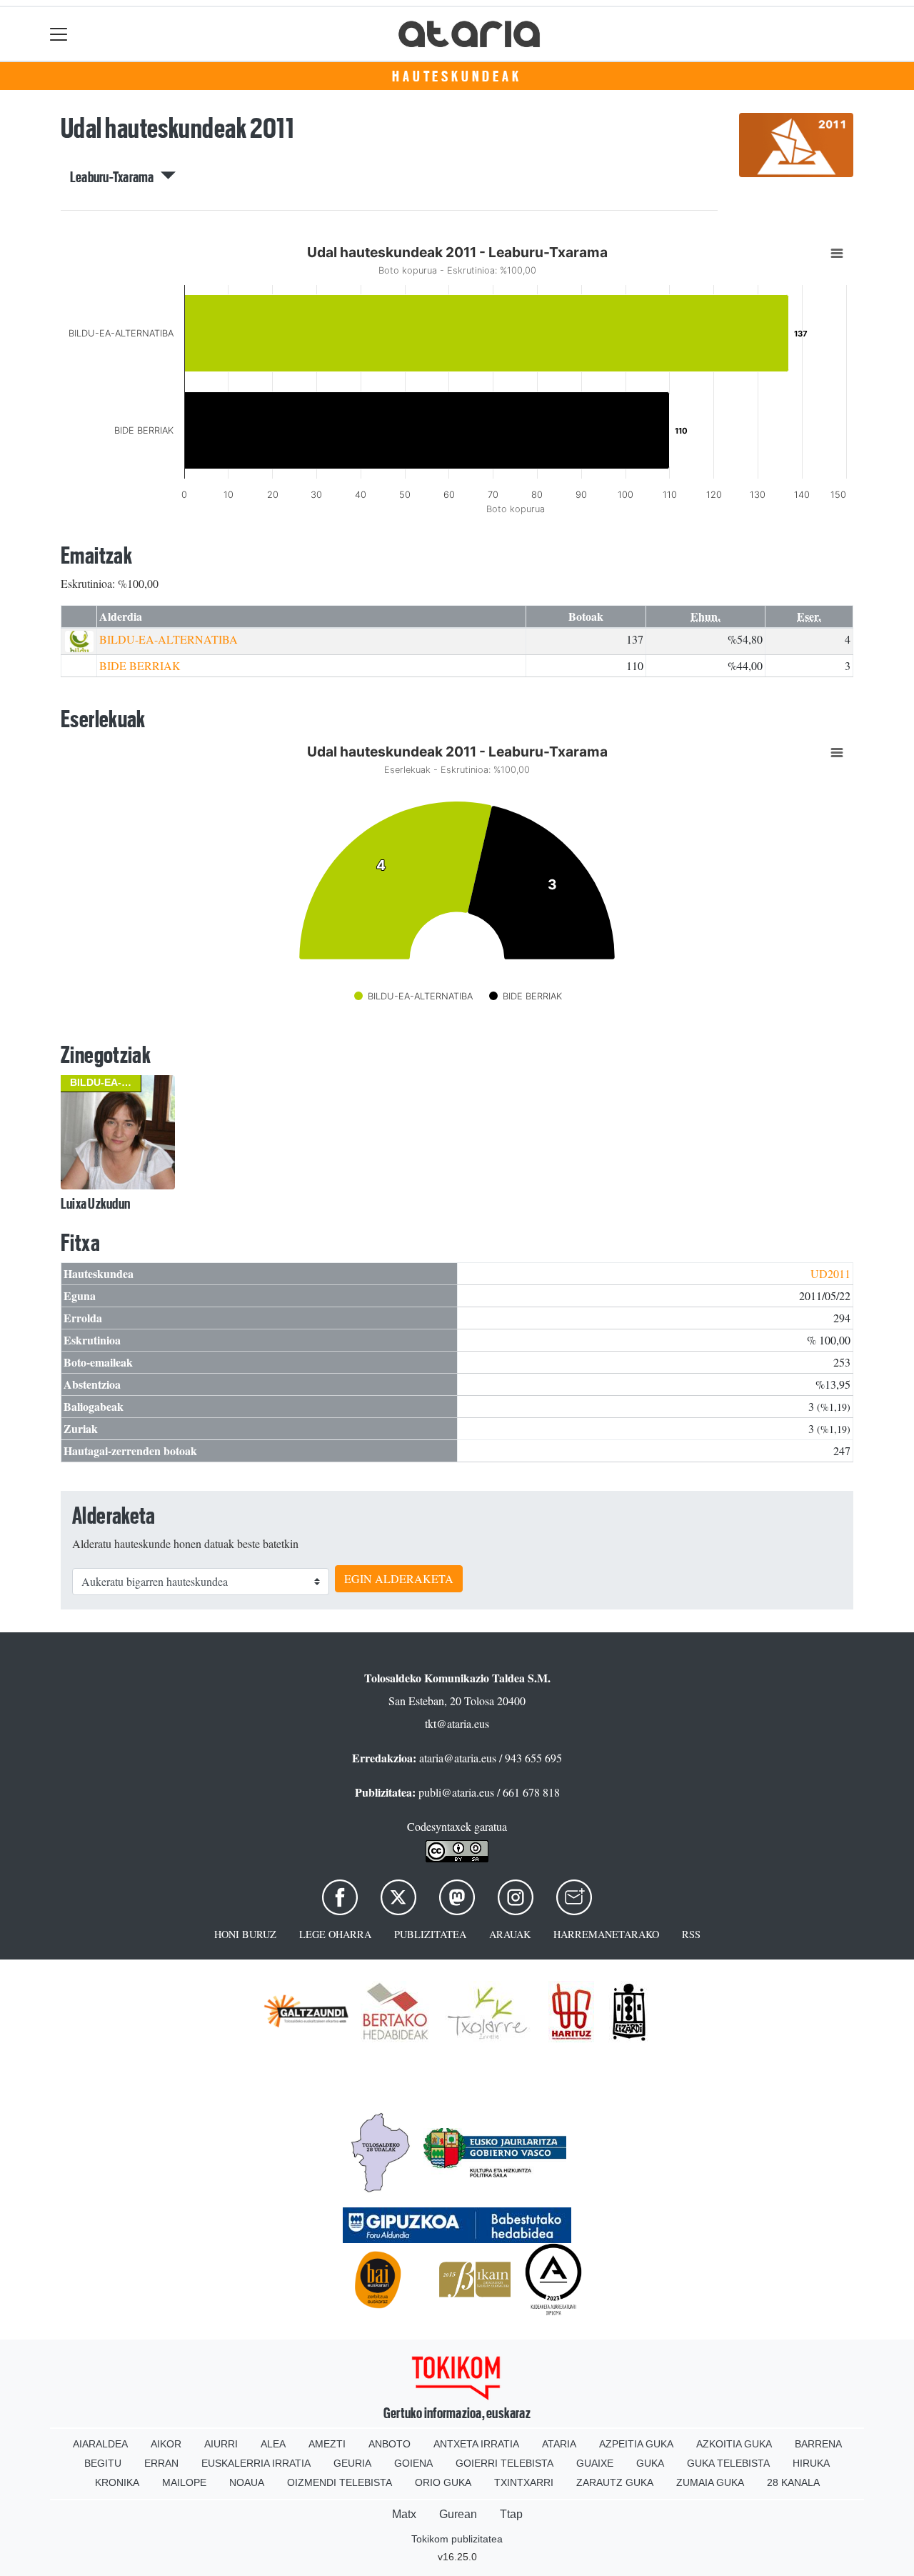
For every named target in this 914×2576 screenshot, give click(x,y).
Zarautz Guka (615, 2482)
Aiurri (221, 2444)
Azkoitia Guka (734, 2444)
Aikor (166, 2444)
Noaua (247, 2482)
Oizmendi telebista (340, 2482)
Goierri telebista (504, 2463)
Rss (691, 1934)
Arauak (510, 1934)
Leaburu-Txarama (115, 177)
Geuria (352, 2463)
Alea (273, 2444)
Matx (404, 2514)
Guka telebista (728, 2463)
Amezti (327, 2444)
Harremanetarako (606, 1934)
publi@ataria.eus (456, 1792)
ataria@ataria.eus (458, 1758)
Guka (650, 2463)
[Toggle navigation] (59, 34)
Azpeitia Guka (636, 2444)
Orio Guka (443, 2482)
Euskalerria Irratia (256, 2463)
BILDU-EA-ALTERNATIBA (169, 639)
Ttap (511, 2514)
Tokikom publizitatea (457, 2539)
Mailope (184, 2482)
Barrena (818, 2444)
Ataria (559, 2444)
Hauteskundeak (457, 76)
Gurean (458, 2514)
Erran (161, 2463)
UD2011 (830, 1273)
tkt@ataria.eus (457, 1723)
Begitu (103, 2463)
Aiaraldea (100, 2444)
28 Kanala (793, 2482)
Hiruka (811, 2463)
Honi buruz (245, 1934)
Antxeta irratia (476, 2444)
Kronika (117, 2482)
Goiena (413, 2463)
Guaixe (595, 2463)
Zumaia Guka (710, 2482)
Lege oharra (335, 1934)
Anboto (390, 2444)
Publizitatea (430, 1934)
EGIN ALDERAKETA (399, 1578)
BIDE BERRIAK (140, 665)
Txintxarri (524, 2482)
